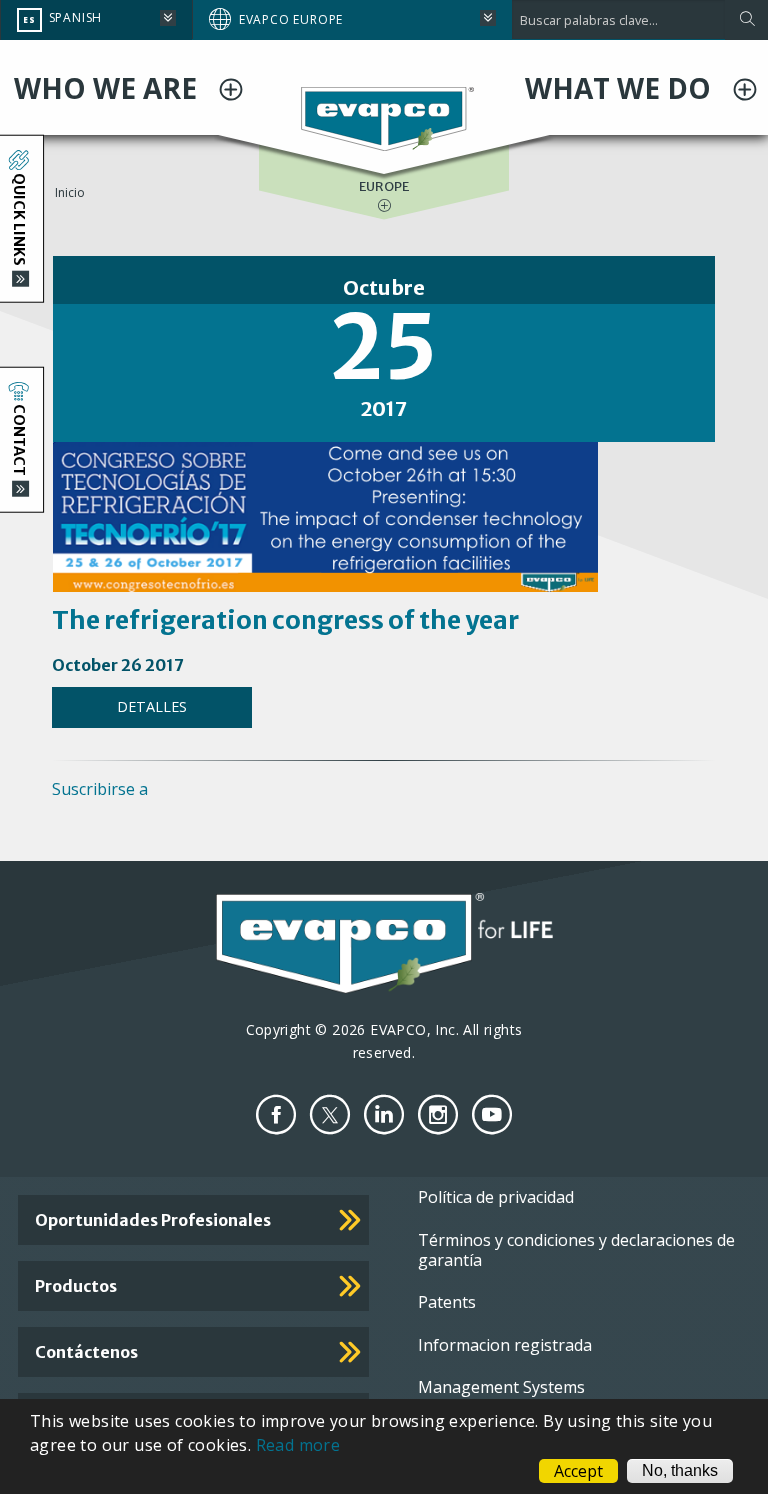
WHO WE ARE (109, 88)
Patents (447, 1302)
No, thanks (680, 1470)
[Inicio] (384, 117)
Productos (76, 1286)
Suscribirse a (100, 789)
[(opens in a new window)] (276, 1114)
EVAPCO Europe (291, 19)
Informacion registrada (505, 1345)
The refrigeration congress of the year (285, 620)
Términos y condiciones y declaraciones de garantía (576, 1250)
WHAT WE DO (621, 88)
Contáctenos (86, 1352)
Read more (298, 1445)
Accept (578, 1471)
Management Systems (501, 1387)
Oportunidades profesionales (153, 1220)
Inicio (70, 192)
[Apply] (746, 20)
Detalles (152, 706)
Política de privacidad (496, 1197)
